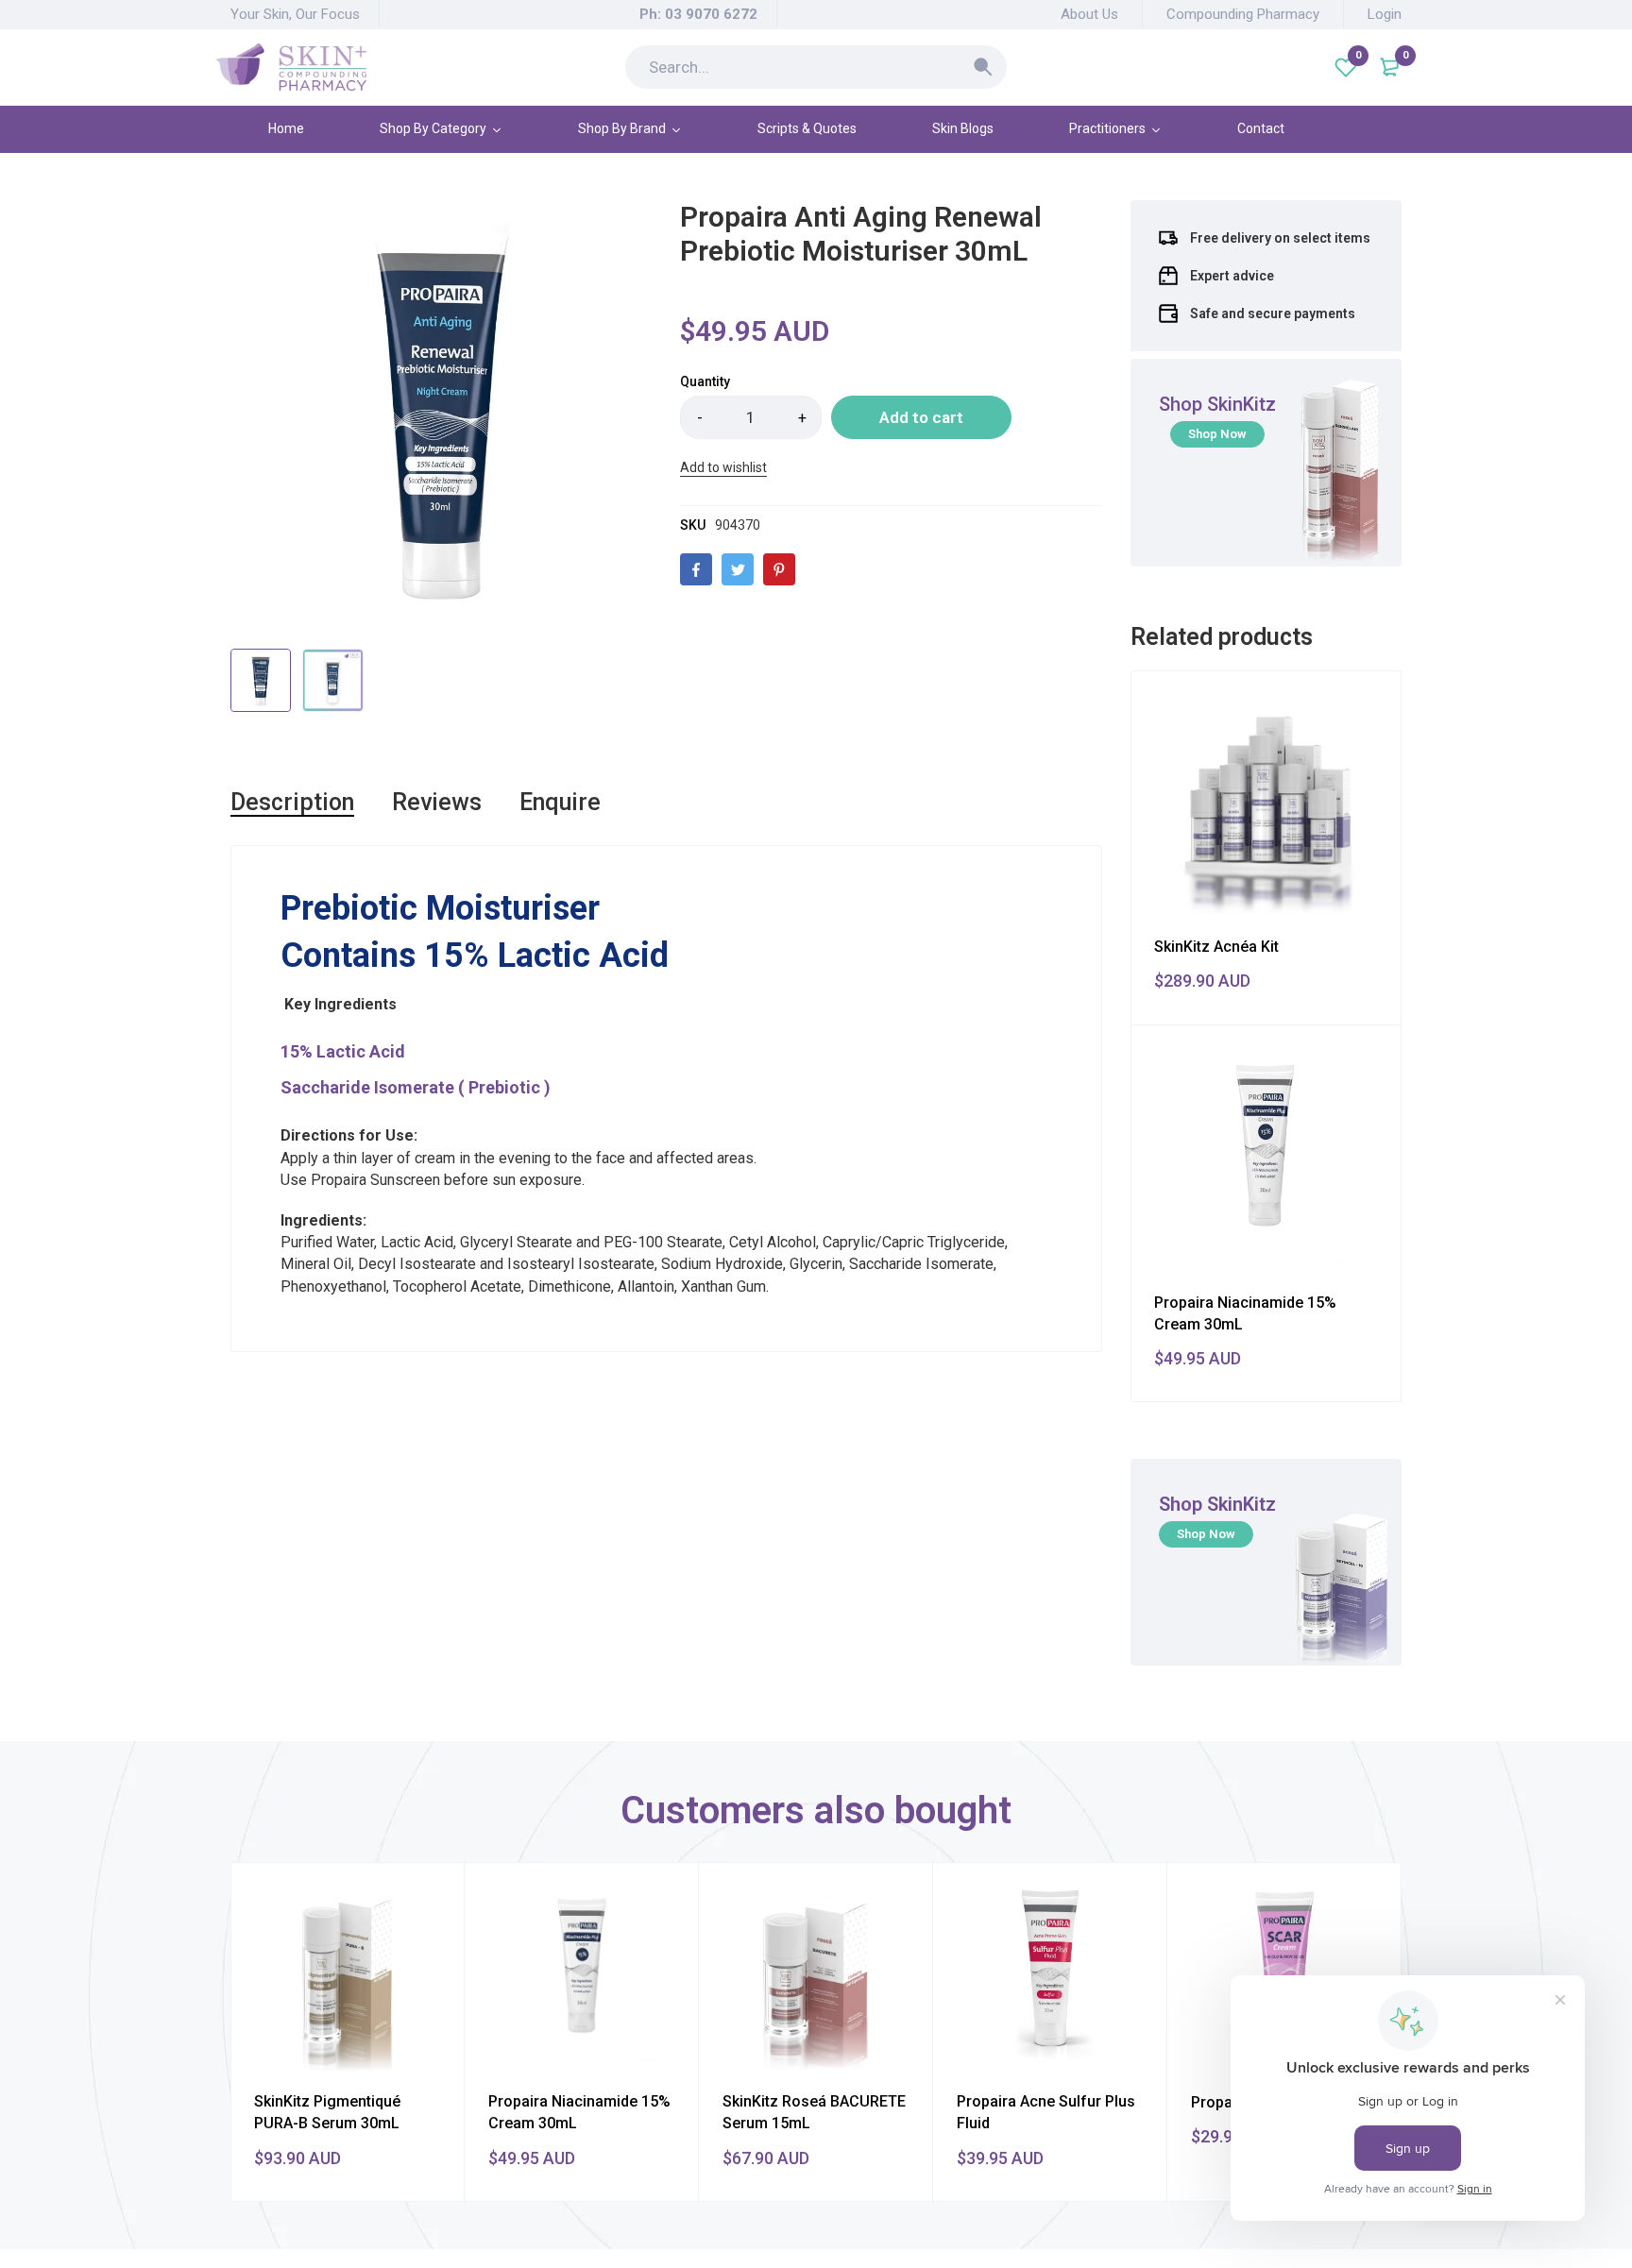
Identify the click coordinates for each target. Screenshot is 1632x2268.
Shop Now (1217, 434)
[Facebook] (696, 569)
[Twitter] (738, 569)
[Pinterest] (779, 569)
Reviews (437, 802)
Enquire (560, 802)
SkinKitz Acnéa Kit (1216, 947)
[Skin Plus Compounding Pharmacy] (291, 67)
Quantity (705, 381)
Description (292, 802)
